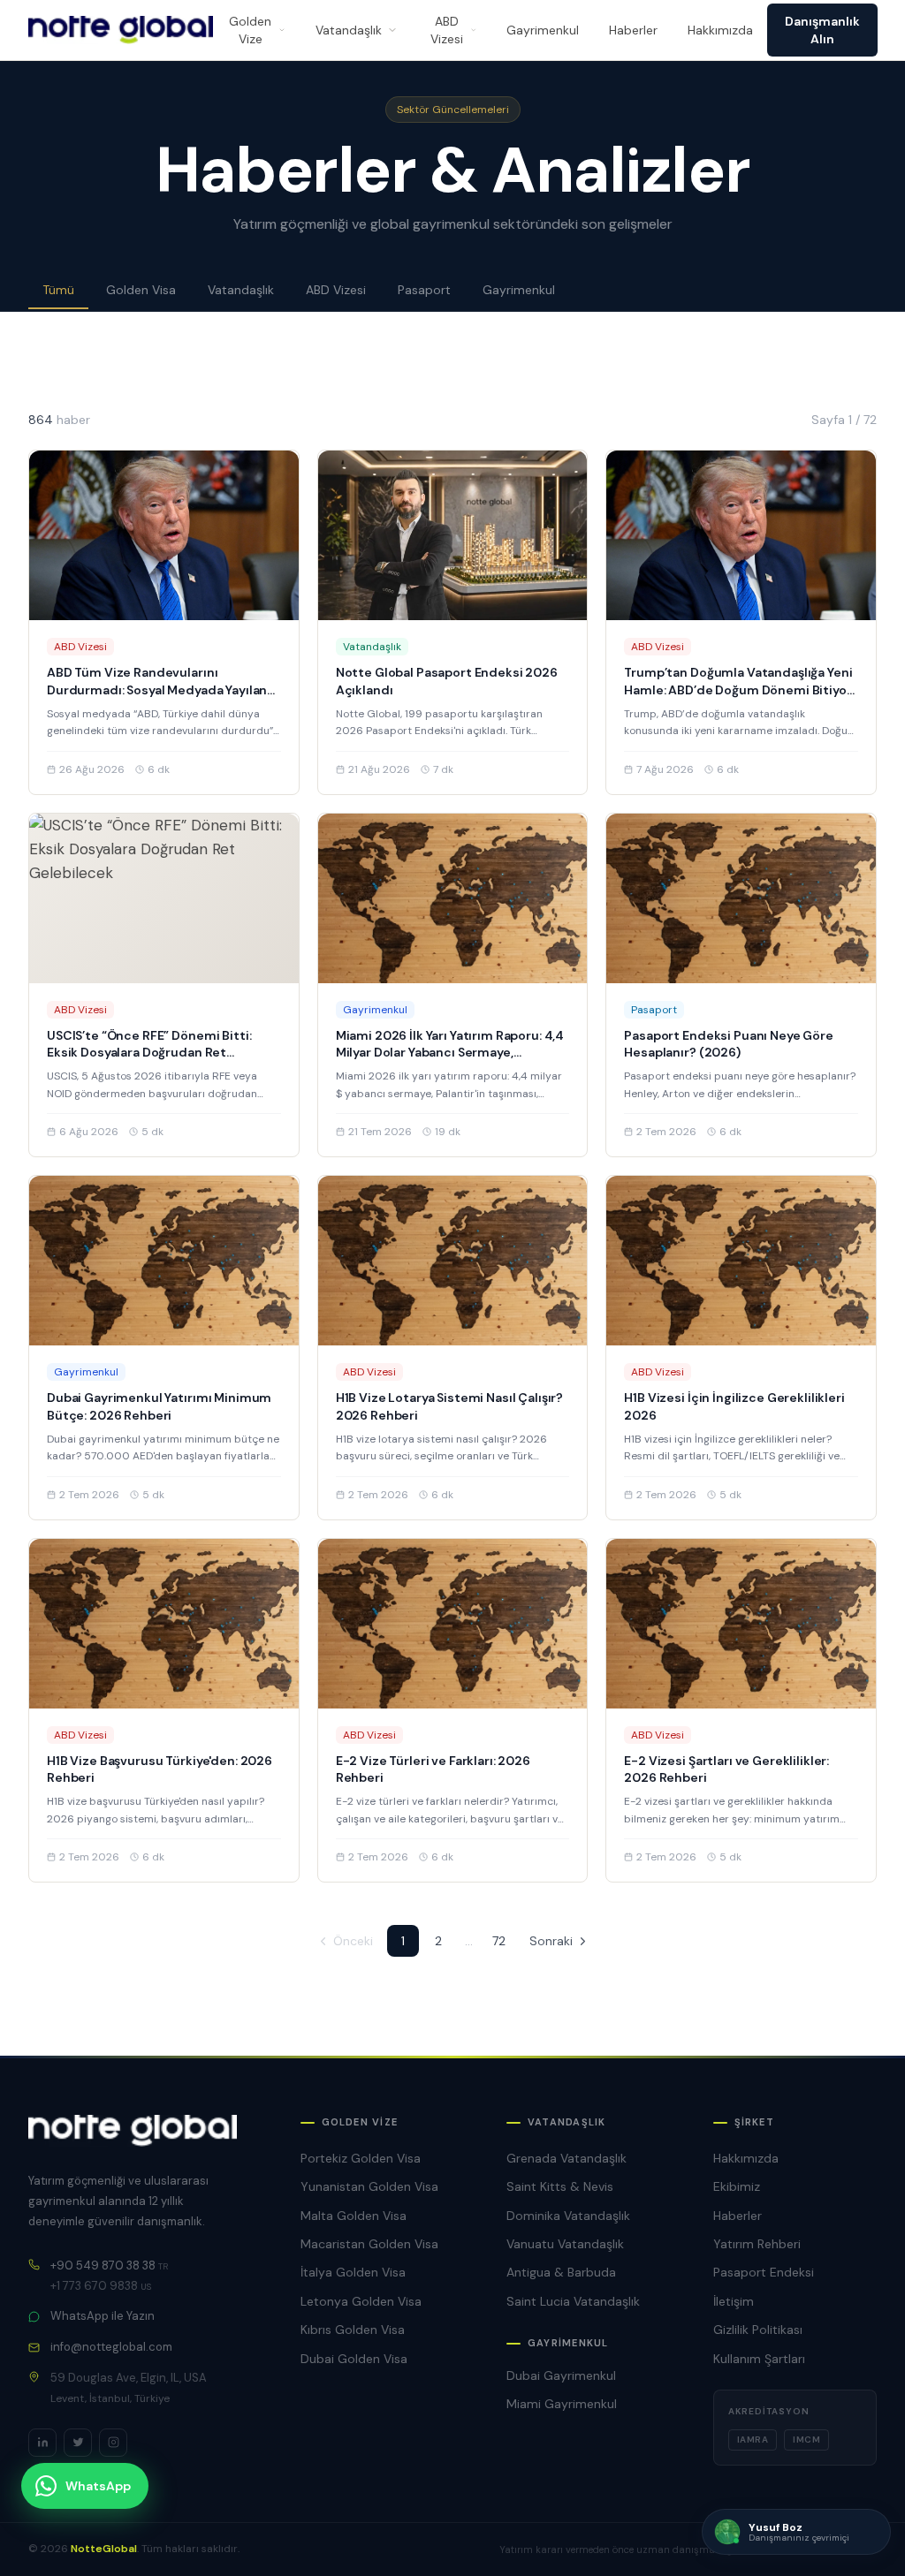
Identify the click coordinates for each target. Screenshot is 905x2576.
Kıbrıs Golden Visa (353, 2330)
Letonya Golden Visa (361, 2301)
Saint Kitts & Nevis (560, 2186)
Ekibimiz (737, 2186)
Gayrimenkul (543, 30)
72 (499, 1941)
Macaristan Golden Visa (369, 2244)
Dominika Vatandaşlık (568, 2216)
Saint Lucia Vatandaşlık (573, 2301)
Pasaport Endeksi (764, 2272)
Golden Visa (141, 290)
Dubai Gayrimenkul (561, 2375)
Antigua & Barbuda (561, 2272)
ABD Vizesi (447, 30)
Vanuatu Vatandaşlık (565, 2244)
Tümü (58, 290)
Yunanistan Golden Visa (369, 2186)
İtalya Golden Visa (353, 2272)
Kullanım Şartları (759, 2359)
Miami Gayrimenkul (562, 2404)
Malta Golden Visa (354, 2216)
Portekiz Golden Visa (361, 2158)
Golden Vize (250, 30)
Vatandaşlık (349, 30)
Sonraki (551, 1941)
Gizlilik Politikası (758, 2330)
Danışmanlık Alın (822, 30)
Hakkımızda (720, 30)
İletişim (734, 2301)
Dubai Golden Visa (354, 2359)
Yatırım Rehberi (757, 2244)
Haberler (633, 30)
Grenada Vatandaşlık (567, 2158)
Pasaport (424, 290)
